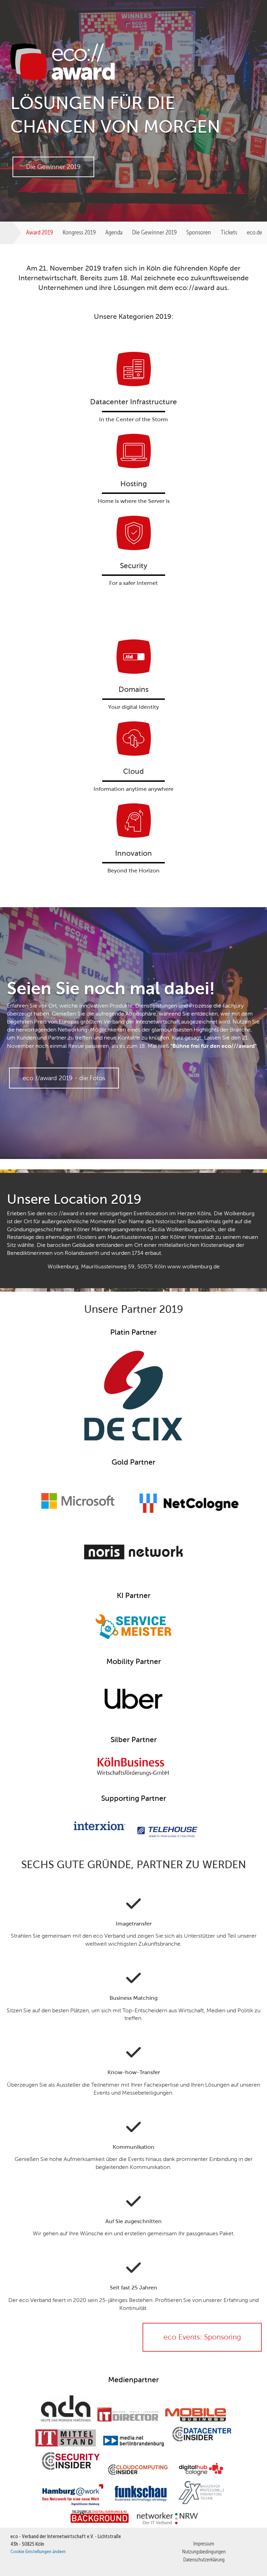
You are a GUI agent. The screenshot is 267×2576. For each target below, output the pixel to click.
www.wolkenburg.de (193, 1266)
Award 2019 (39, 232)
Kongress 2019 (79, 232)
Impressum (204, 2544)
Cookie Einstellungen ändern (38, 2551)
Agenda (114, 232)
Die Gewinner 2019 (154, 232)
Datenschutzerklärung (204, 2560)
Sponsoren (199, 232)
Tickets (229, 232)
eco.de (254, 232)
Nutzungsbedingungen (204, 2552)
